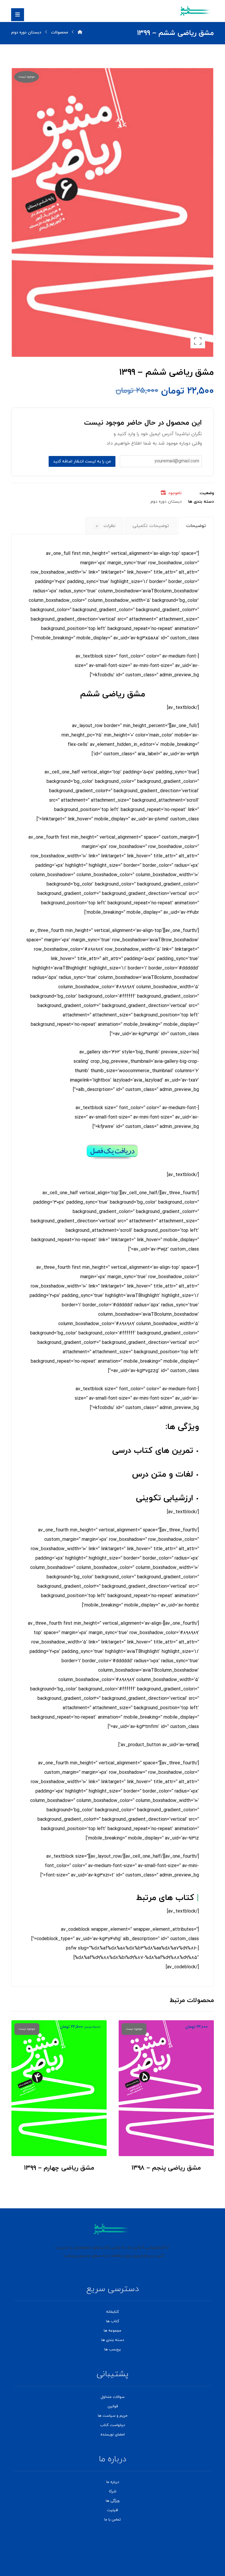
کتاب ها (113, 2321)
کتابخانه (112, 2312)
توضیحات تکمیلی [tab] (151, 526)
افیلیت (112, 2510)
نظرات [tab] (106, 526)
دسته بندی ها (113, 2340)
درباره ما (113, 2482)
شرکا (113, 2491)
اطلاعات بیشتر (163, 2141)
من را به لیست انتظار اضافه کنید (82, 461)
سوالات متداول (113, 2397)
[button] (18, 15)
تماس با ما (112, 2520)
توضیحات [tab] (196, 526)
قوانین (113, 2406)
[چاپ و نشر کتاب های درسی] (196, 11)
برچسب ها (112, 2349)
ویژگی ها (113, 2501)
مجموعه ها (112, 2331)
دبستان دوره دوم (166, 502)
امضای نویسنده (113, 2435)
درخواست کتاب (112, 2425)
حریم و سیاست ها (113, 2416)
